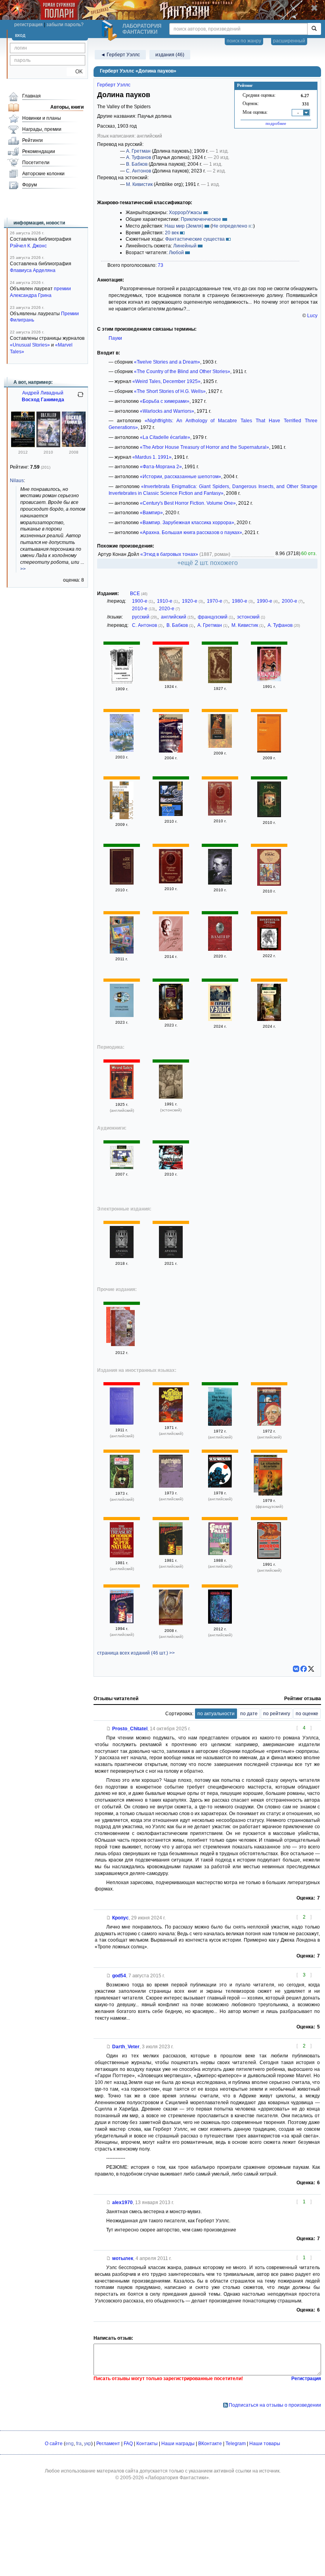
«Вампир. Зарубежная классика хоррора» (187, 523)
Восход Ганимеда (43, 400)
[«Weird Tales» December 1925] (122, 1097)
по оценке (307, 1714)
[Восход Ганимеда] (48, 446)
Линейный (185, 246)
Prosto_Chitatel (130, 1729)
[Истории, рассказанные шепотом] (171, 751)
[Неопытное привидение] (122, 1015)
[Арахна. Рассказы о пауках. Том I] (122, 1256)
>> (23, 569)
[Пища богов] (220, 746)
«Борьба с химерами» (165, 401)
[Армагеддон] (171, 680)
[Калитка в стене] (220, 1019)
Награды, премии (42, 129)
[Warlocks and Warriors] (171, 1421)
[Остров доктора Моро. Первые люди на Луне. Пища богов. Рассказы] (269, 816)
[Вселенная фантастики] (122, 952)
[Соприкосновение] (23, 446)
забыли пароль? (65, 25)
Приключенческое (201, 219)
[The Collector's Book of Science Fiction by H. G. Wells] (220, 1486)
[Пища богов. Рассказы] (269, 751)
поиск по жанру (244, 41)
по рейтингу (277, 1714)
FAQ (128, 2444)
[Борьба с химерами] (220, 682)
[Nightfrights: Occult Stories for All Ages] (171, 1486)
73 (161, 265)
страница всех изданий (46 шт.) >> (136, 1653)
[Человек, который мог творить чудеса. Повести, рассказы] (171, 1018)
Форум (30, 185)
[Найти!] (314, 29)
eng (70, 2444)
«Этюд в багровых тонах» (169, 554)
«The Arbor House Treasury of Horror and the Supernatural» (205, 447)
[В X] (311, 1669)
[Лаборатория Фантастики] (111, 31)
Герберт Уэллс (114, 85)
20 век (172, 233)
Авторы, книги (67, 107)
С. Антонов (139, 171)
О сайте (54, 2444)
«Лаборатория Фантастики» (177, 2478)
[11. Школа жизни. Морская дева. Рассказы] (122, 750)
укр (88, 2444)
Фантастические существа (195, 239)
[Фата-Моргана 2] (269, 680)
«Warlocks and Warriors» (167, 411)
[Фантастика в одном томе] (171, 882)
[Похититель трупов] (269, 949)
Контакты (147, 2444)
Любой (176, 253)
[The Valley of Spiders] (220, 1424)
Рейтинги (32, 140)
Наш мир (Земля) (184, 226)
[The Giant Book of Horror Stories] (269, 1557)
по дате (249, 1714)
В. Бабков (137, 164)
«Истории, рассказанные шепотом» (181, 477)
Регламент (108, 2444)
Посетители (36, 163)
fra (79, 2444)
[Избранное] (122, 1168)
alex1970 (122, 2203)
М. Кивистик (139, 184)
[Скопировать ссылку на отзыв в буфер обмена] (109, 1729)
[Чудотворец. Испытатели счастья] (123, 1329)
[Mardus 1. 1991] (171, 1097)
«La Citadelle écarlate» (165, 437)
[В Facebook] (304, 1669)
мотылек (123, 2258)
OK (76, 72)
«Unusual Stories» (30, 345)
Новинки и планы (42, 118)
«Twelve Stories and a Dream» (167, 362)
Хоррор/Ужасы (185, 213)
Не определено (230, 226)
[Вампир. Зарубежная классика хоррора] (220, 949)
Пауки (115, 338)
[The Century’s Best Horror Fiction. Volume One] (220, 1622)
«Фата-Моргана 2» (161, 467)
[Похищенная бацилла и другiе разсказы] (122, 682)
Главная (32, 96)
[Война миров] (220, 814)
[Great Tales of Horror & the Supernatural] (220, 1553)
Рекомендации (39, 151)
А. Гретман (138, 151)
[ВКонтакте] (296, 1669)
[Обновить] (80, 398)
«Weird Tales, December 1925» (166, 381)
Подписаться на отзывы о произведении (275, 2405)
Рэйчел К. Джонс (28, 246)
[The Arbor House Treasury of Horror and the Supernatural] (122, 1556)
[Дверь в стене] (269, 1019)
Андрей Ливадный (43, 393)
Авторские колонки (43, 174)
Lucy (312, 316)
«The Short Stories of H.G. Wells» (170, 391)
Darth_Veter (126, 2047)
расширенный (289, 41)
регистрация (29, 25)
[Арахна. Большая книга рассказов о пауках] (171, 1256)
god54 (119, 1976)
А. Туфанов (139, 157)
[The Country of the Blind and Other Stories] (122, 1423)
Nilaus (17, 481)
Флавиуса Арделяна (33, 270)
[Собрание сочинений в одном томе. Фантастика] (220, 883)
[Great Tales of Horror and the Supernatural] (171, 1553)
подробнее (276, 123)
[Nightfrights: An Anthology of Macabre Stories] (122, 1486)
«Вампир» (151, 513)
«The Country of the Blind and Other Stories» (182, 372)
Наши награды (178, 2444)
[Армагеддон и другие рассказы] (171, 1168)
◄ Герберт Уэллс (120, 55)
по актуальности (216, 1714)
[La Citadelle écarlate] (270, 1478)
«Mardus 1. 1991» (152, 457)
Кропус (120, 1918)
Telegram (236, 2444)
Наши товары (265, 2444)
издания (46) (170, 55)
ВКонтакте (210, 2444)
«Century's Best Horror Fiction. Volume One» (188, 503)
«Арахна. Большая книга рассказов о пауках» (191, 532)
